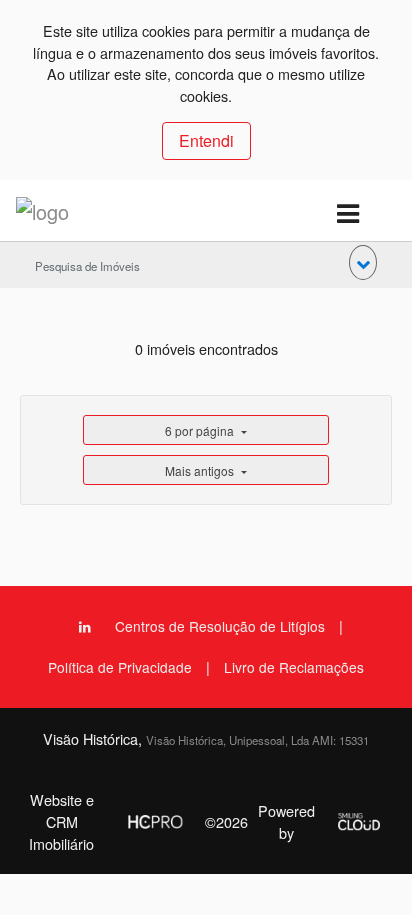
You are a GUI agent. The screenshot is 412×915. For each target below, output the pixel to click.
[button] (363, 262)
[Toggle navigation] (347, 214)
